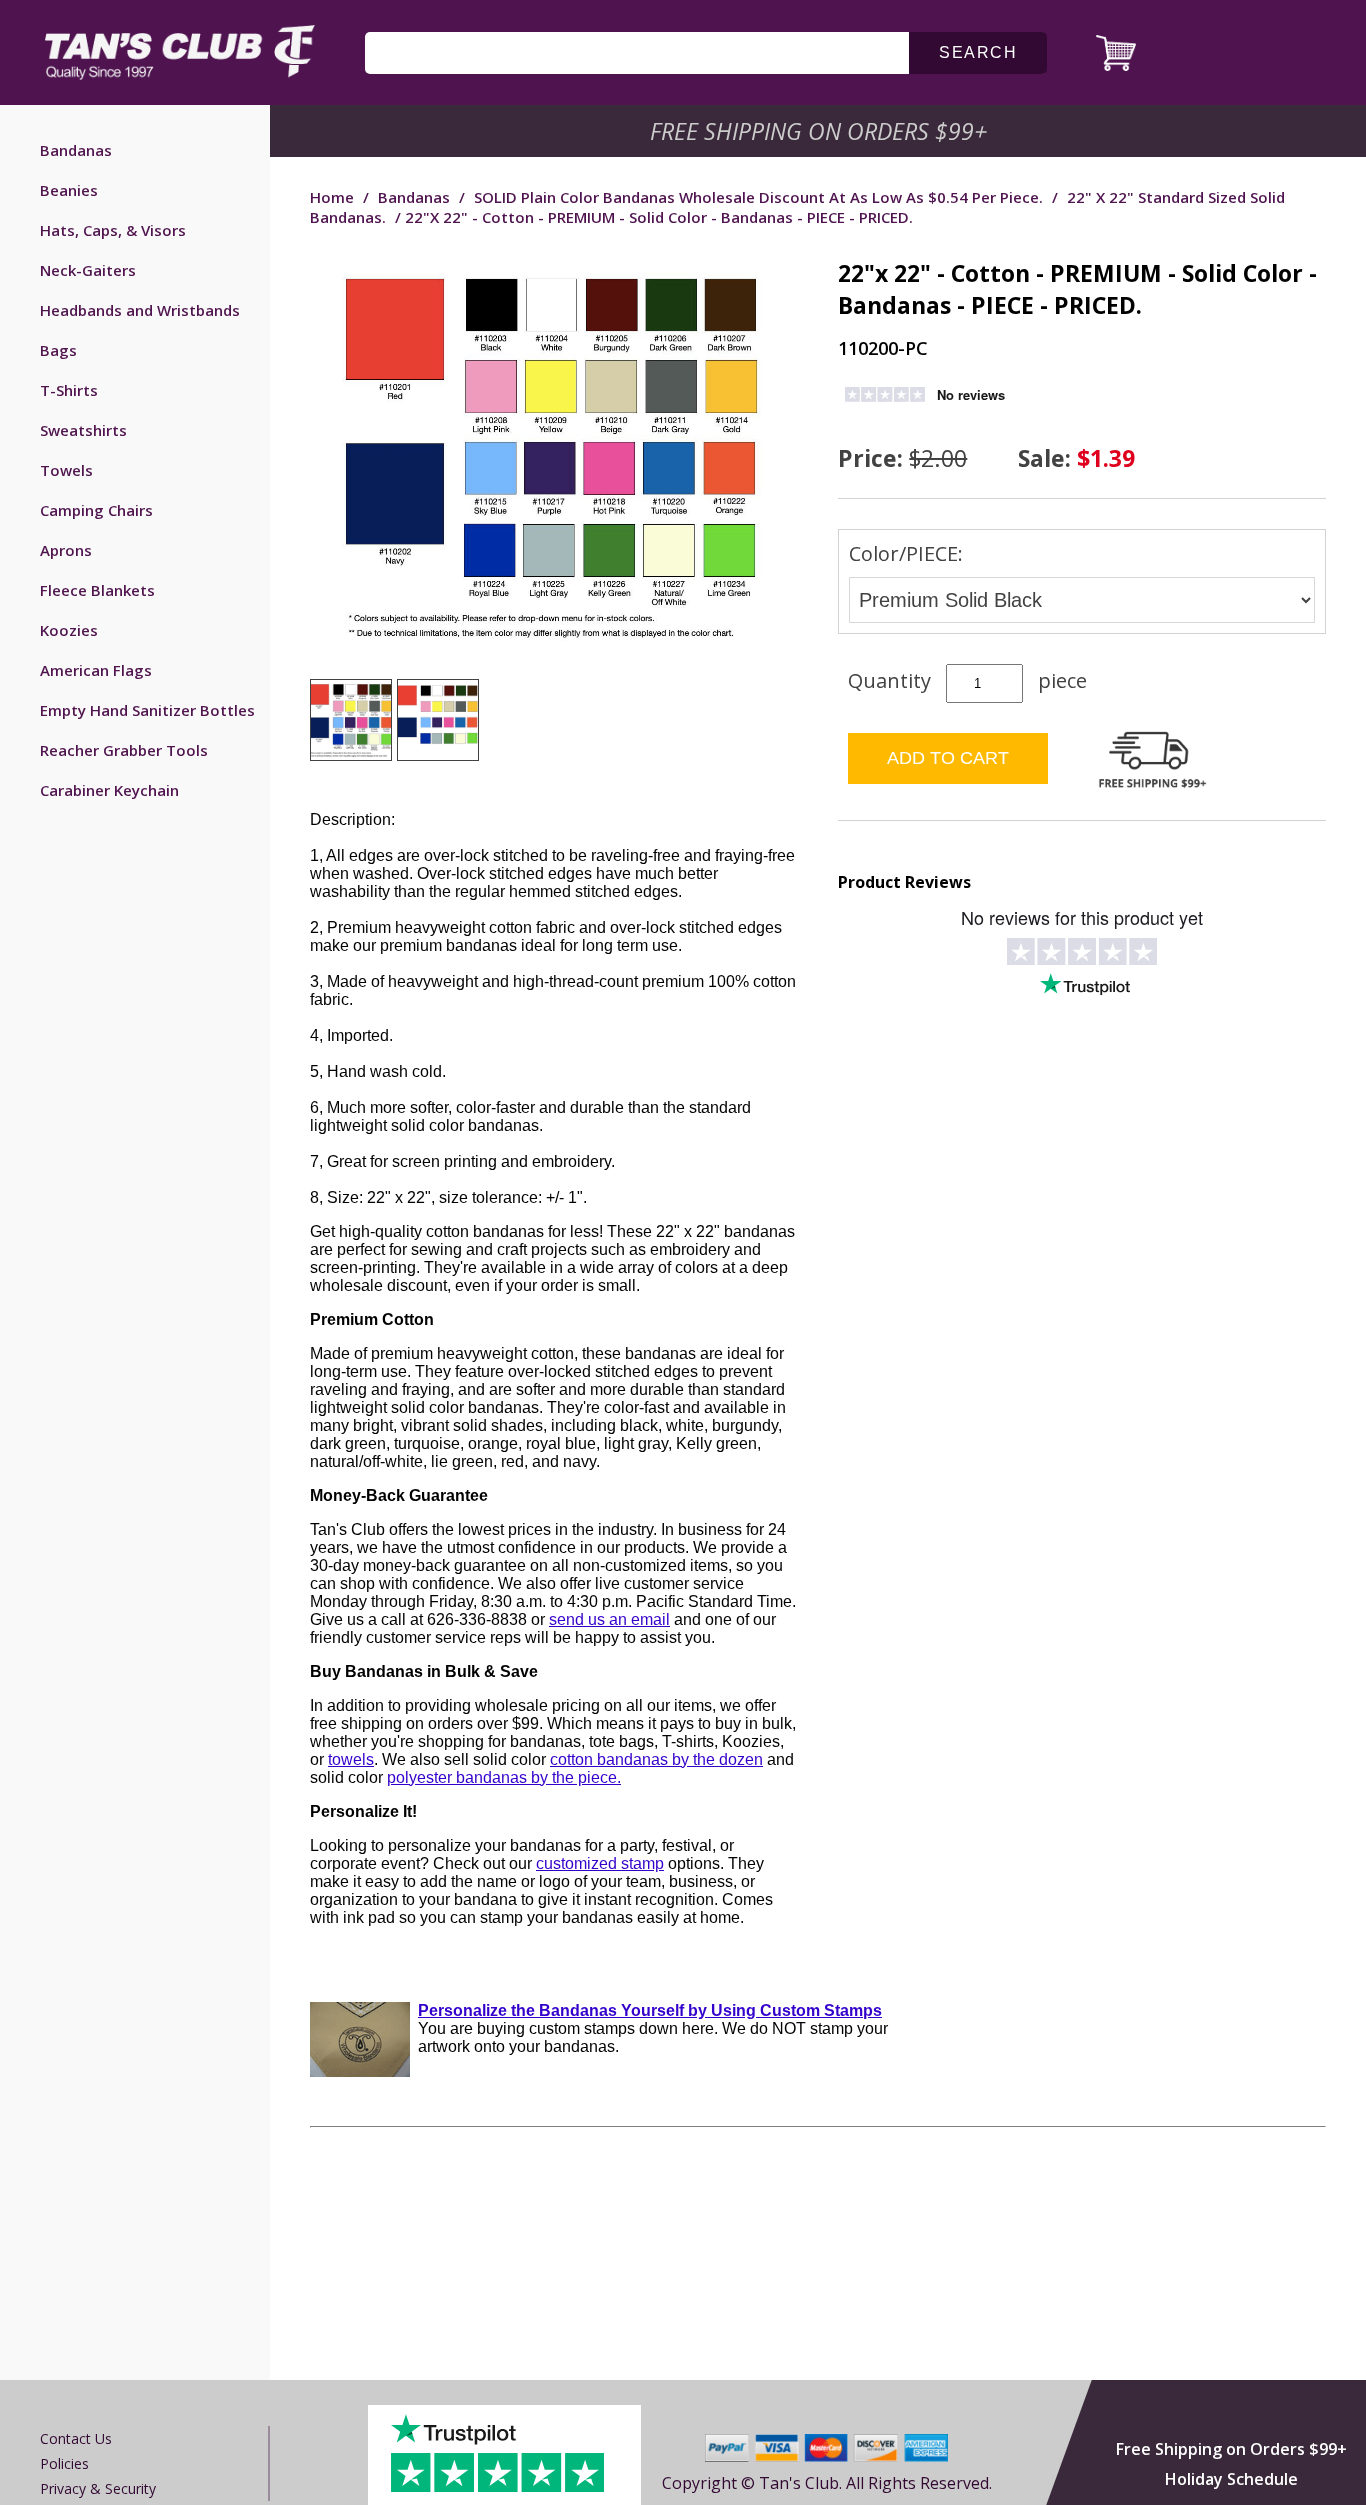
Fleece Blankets (97, 590)
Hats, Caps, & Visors (113, 230)
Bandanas (76, 150)
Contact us (76, 2438)
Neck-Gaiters (88, 270)
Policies (64, 2463)
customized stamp (600, 1863)
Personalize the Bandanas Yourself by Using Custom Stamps (650, 2010)
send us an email (609, 1619)
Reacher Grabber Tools (124, 750)
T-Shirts (69, 390)
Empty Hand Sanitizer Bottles (147, 710)
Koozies (69, 630)
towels (351, 1759)
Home (332, 197)
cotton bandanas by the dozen (656, 1759)
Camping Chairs (96, 510)
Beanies (69, 190)
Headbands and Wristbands (140, 310)
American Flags (96, 670)
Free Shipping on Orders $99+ (1231, 2449)
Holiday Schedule (1231, 2479)
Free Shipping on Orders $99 (820, 131)
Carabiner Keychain (109, 790)
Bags (58, 350)
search (978, 52)
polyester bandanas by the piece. (504, 1777)
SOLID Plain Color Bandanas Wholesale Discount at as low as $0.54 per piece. (758, 197)
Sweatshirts (83, 430)
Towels (66, 470)
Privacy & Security (98, 2488)
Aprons (66, 550)
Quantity (889, 680)
